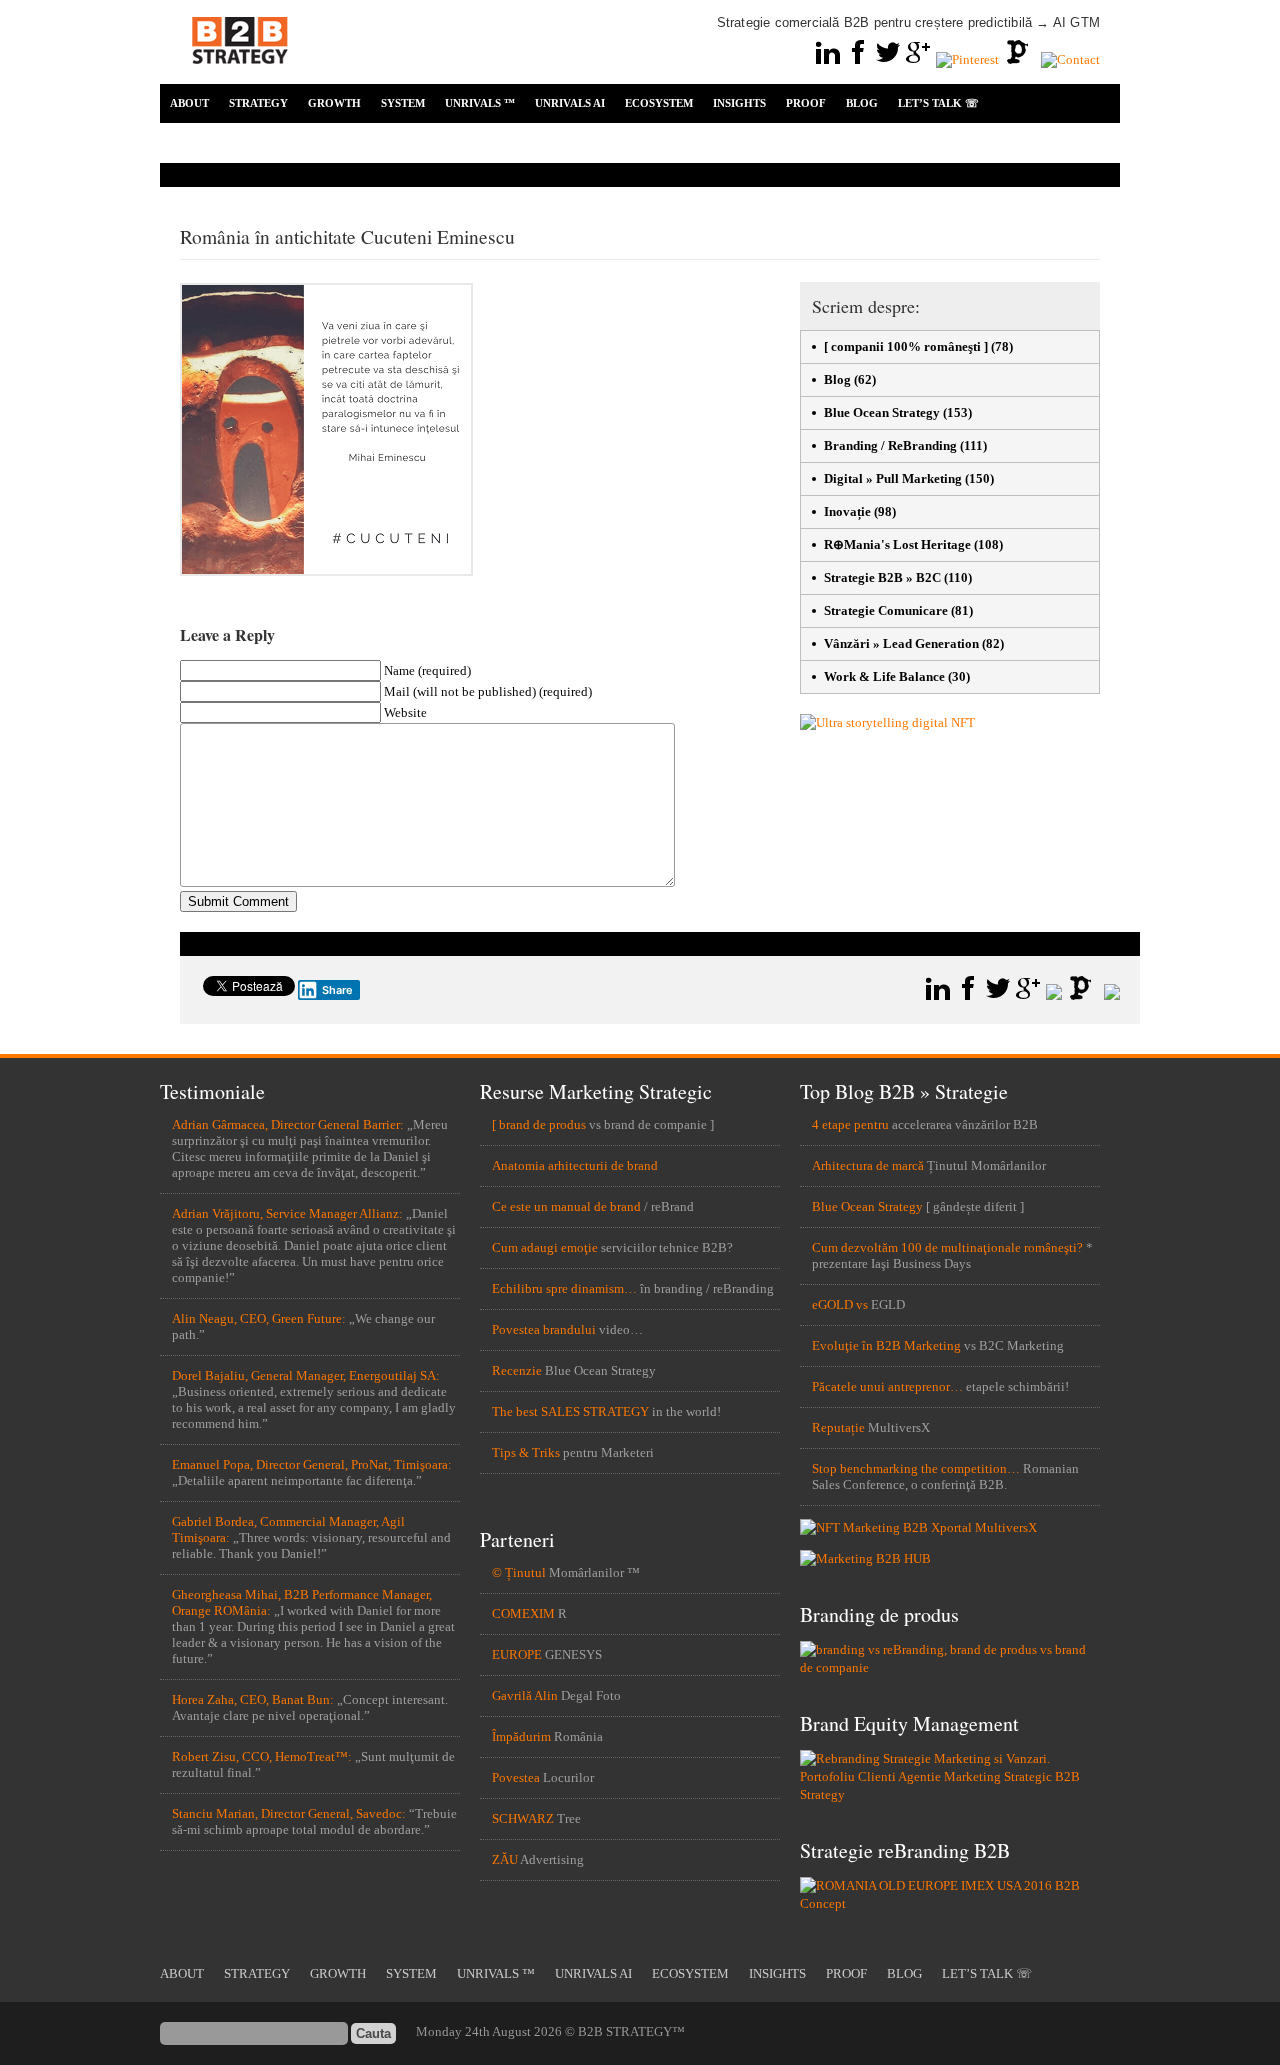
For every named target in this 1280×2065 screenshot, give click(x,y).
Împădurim (521, 1736)
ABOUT (189, 103)
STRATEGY (258, 103)
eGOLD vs (840, 1304)
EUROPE (517, 1654)
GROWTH (334, 103)
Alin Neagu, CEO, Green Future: (259, 1318)
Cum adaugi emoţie (545, 1247)
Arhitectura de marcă (868, 1165)
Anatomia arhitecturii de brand (575, 1165)
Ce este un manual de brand (566, 1206)
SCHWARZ (523, 1818)
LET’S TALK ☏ (938, 103)
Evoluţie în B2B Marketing (886, 1345)
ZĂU (505, 1859)
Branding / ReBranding (890, 445)
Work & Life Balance (884, 676)
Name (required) (427, 670)
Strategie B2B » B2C (882, 577)
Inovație (847, 511)
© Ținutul (519, 1572)
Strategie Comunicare (886, 610)
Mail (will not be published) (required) (488, 691)
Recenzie (517, 1370)
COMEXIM (523, 1613)
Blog (837, 379)
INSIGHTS (739, 103)
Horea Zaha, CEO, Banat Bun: (253, 1699)
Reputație (838, 1427)
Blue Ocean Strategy (882, 412)
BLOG (862, 103)
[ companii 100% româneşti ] (906, 346)
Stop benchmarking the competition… (916, 1468)
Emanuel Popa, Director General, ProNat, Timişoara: (312, 1464)
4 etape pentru (850, 1124)
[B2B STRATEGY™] (240, 75)
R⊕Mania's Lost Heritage (897, 544)
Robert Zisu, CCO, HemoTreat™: (262, 1756)
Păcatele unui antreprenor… (887, 1386)
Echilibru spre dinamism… (564, 1288)
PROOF (806, 103)
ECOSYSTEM (659, 103)
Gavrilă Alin (525, 1695)
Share (337, 990)
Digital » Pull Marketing (893, 478)
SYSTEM (403, 103)
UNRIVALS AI (570, 103)
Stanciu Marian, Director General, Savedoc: (289, 1813)
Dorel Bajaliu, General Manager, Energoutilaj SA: (306, 1375)
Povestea (516, 1777)
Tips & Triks (526, 1452)
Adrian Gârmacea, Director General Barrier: (288, 1124)
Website (405, 712)
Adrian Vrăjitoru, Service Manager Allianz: (287, 1213)
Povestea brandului (544, 1329)
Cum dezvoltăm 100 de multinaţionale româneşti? (947, 1247)
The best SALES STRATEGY (570, 1411)
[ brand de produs (539, 1124)
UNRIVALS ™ (480, 103)
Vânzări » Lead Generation (901, 643)
